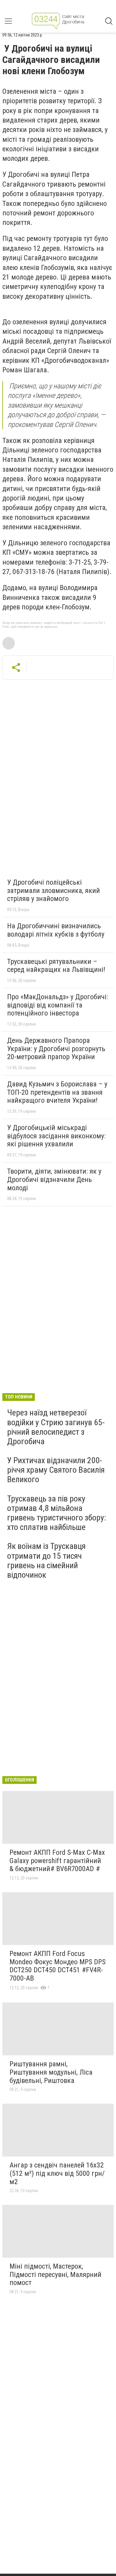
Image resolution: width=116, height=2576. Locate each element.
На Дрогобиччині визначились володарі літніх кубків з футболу (56, 930)
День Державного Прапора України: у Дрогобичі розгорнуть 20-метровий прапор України (56, 1049)
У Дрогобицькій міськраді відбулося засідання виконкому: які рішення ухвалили (56, 1136)
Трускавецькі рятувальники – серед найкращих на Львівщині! (56, 966)
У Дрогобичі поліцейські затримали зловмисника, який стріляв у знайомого (54, 890)
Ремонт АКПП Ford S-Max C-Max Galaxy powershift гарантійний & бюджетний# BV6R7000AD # (57, 1861)
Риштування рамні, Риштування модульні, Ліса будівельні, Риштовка (51, 2072)
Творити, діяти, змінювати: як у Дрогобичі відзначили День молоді (54, 1179)
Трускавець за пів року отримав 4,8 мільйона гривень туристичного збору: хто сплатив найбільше (57, 1513)
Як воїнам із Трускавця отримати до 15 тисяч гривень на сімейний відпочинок (46, 1560)
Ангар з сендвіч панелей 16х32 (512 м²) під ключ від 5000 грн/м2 (57, 2173)
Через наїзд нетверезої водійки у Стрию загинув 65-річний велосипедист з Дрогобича (56, 1427)
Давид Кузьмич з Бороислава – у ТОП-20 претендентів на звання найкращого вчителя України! (57, 1092)
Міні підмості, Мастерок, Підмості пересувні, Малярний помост (55, 2274)
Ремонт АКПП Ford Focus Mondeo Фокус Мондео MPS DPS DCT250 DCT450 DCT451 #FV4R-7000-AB (58, 1966)
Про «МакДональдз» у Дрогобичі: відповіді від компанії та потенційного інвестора (58, 1005)
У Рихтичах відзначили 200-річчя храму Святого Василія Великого (56, 1470)
